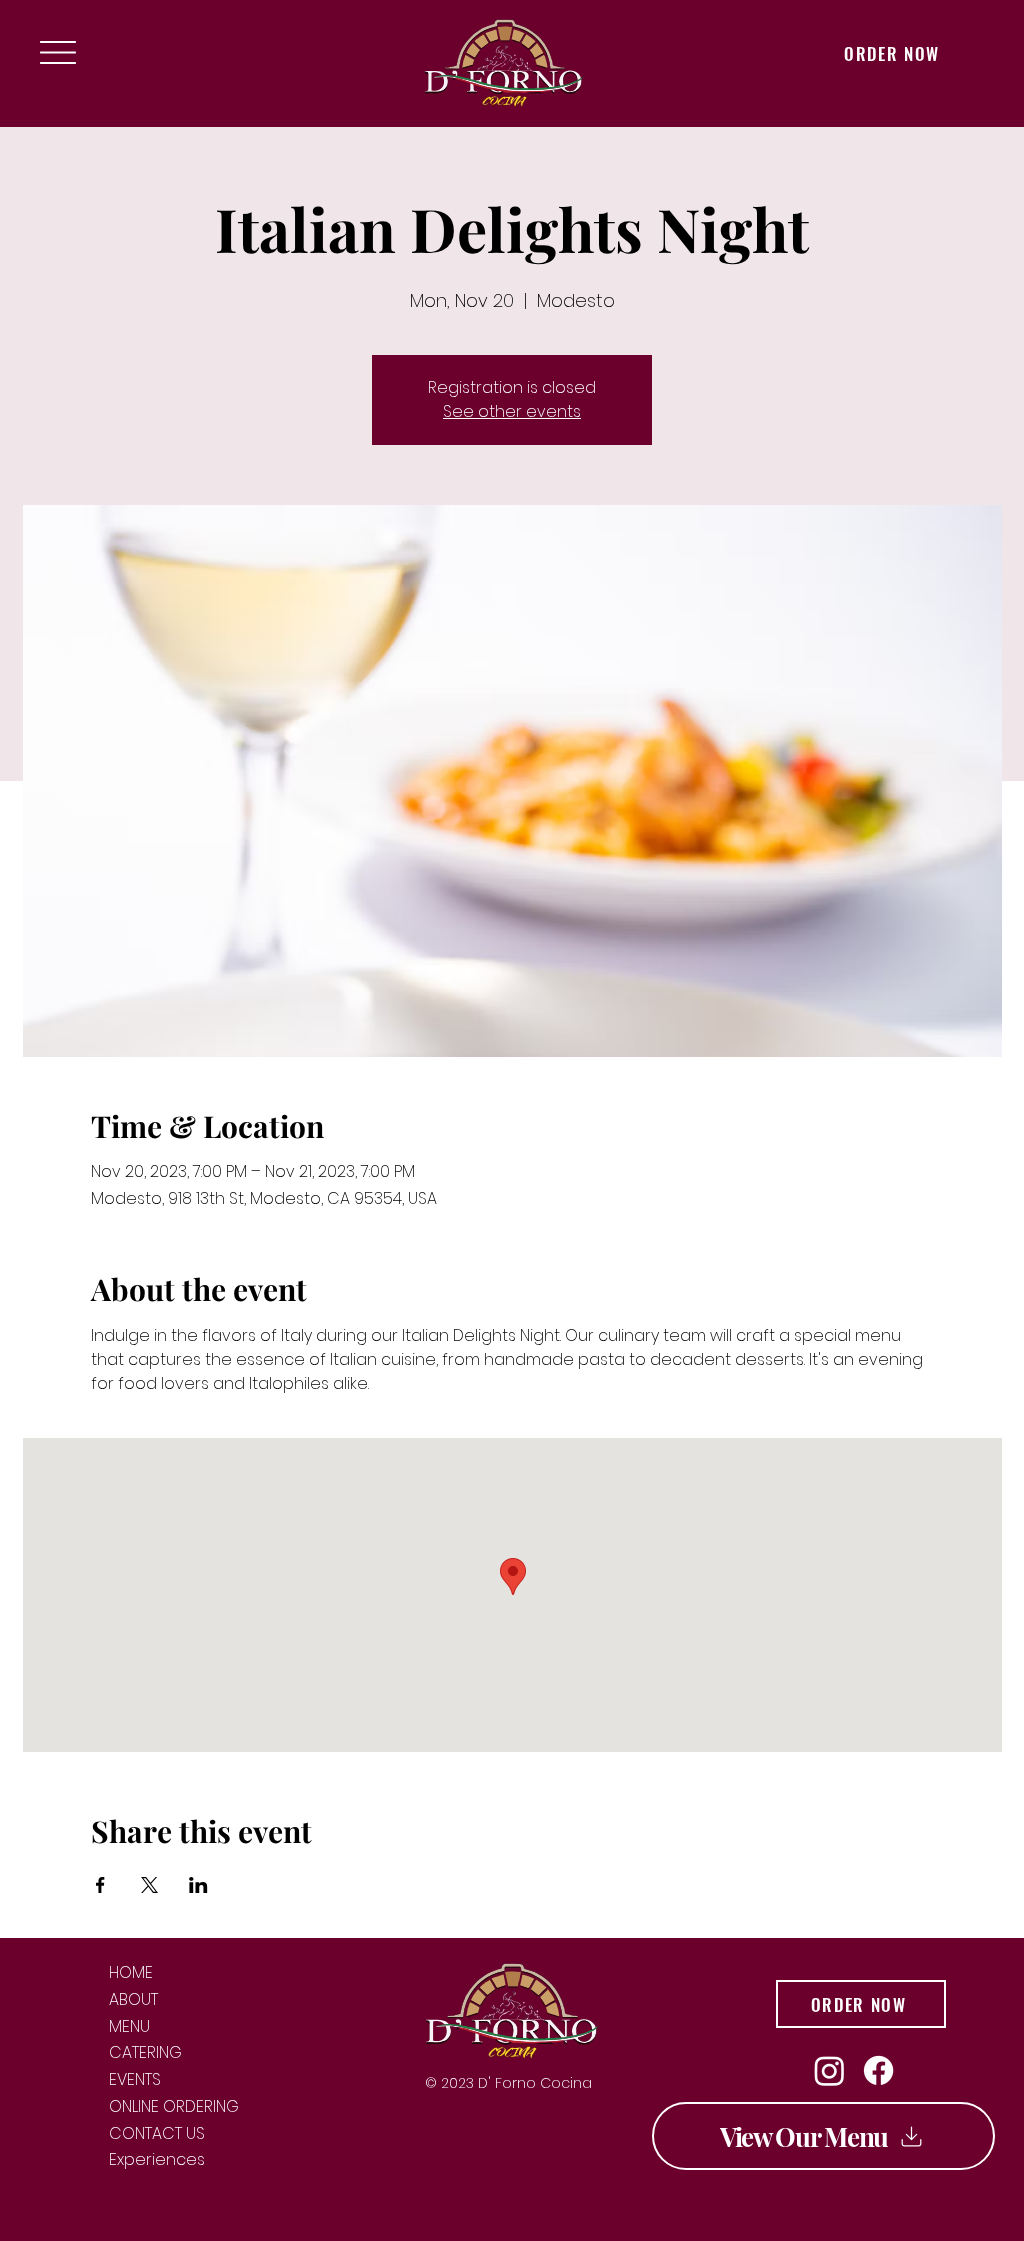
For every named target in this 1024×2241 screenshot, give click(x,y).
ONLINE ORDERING (174, 2107)
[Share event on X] (149, 1885)
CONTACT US (157, 2134)
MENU (129, 2027)
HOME (131, 1973)
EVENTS (135, 2080)
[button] (58, 52)
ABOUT (133, 2000)
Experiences (157, 2160)
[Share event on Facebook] (100, 1885)
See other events (512, 411)
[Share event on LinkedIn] (198, 1885)
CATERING (145, 2053)
